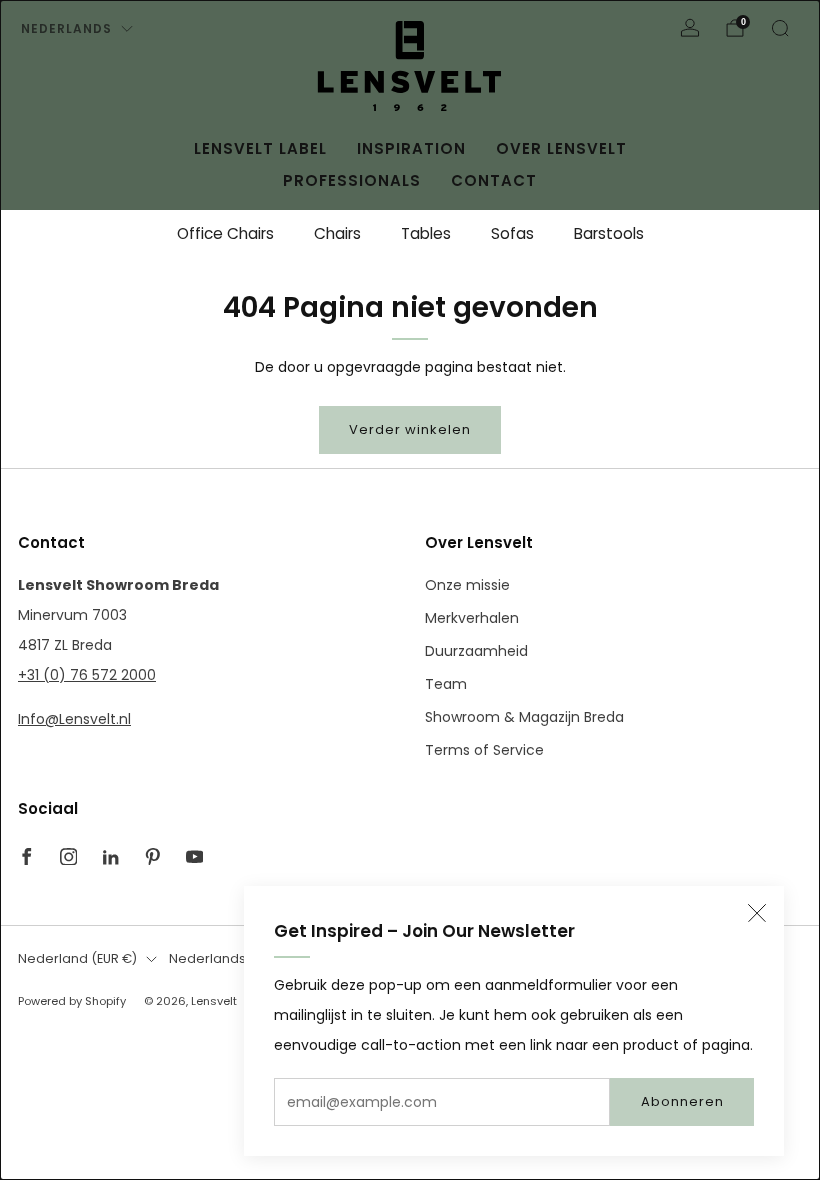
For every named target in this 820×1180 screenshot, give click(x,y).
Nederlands (66, 28)
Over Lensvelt (561, 148)
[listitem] (225, 234)
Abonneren (682, 1101)
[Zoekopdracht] (780, 28)
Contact (494, 180)
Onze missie (467, 585)
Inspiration (411, 148)
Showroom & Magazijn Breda (524, 717)
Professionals (352, 180)
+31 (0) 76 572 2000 (87, 675)
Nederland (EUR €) (77, 958)
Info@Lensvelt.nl (74, 719)
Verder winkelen (410, 429)
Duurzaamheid (476, 651)
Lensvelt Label (260, 148)
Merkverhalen (472, 618)
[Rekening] (690, 28)
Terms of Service (484, 750)
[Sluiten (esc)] (757, 913)
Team (446, 684)
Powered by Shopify (72, 1001)
